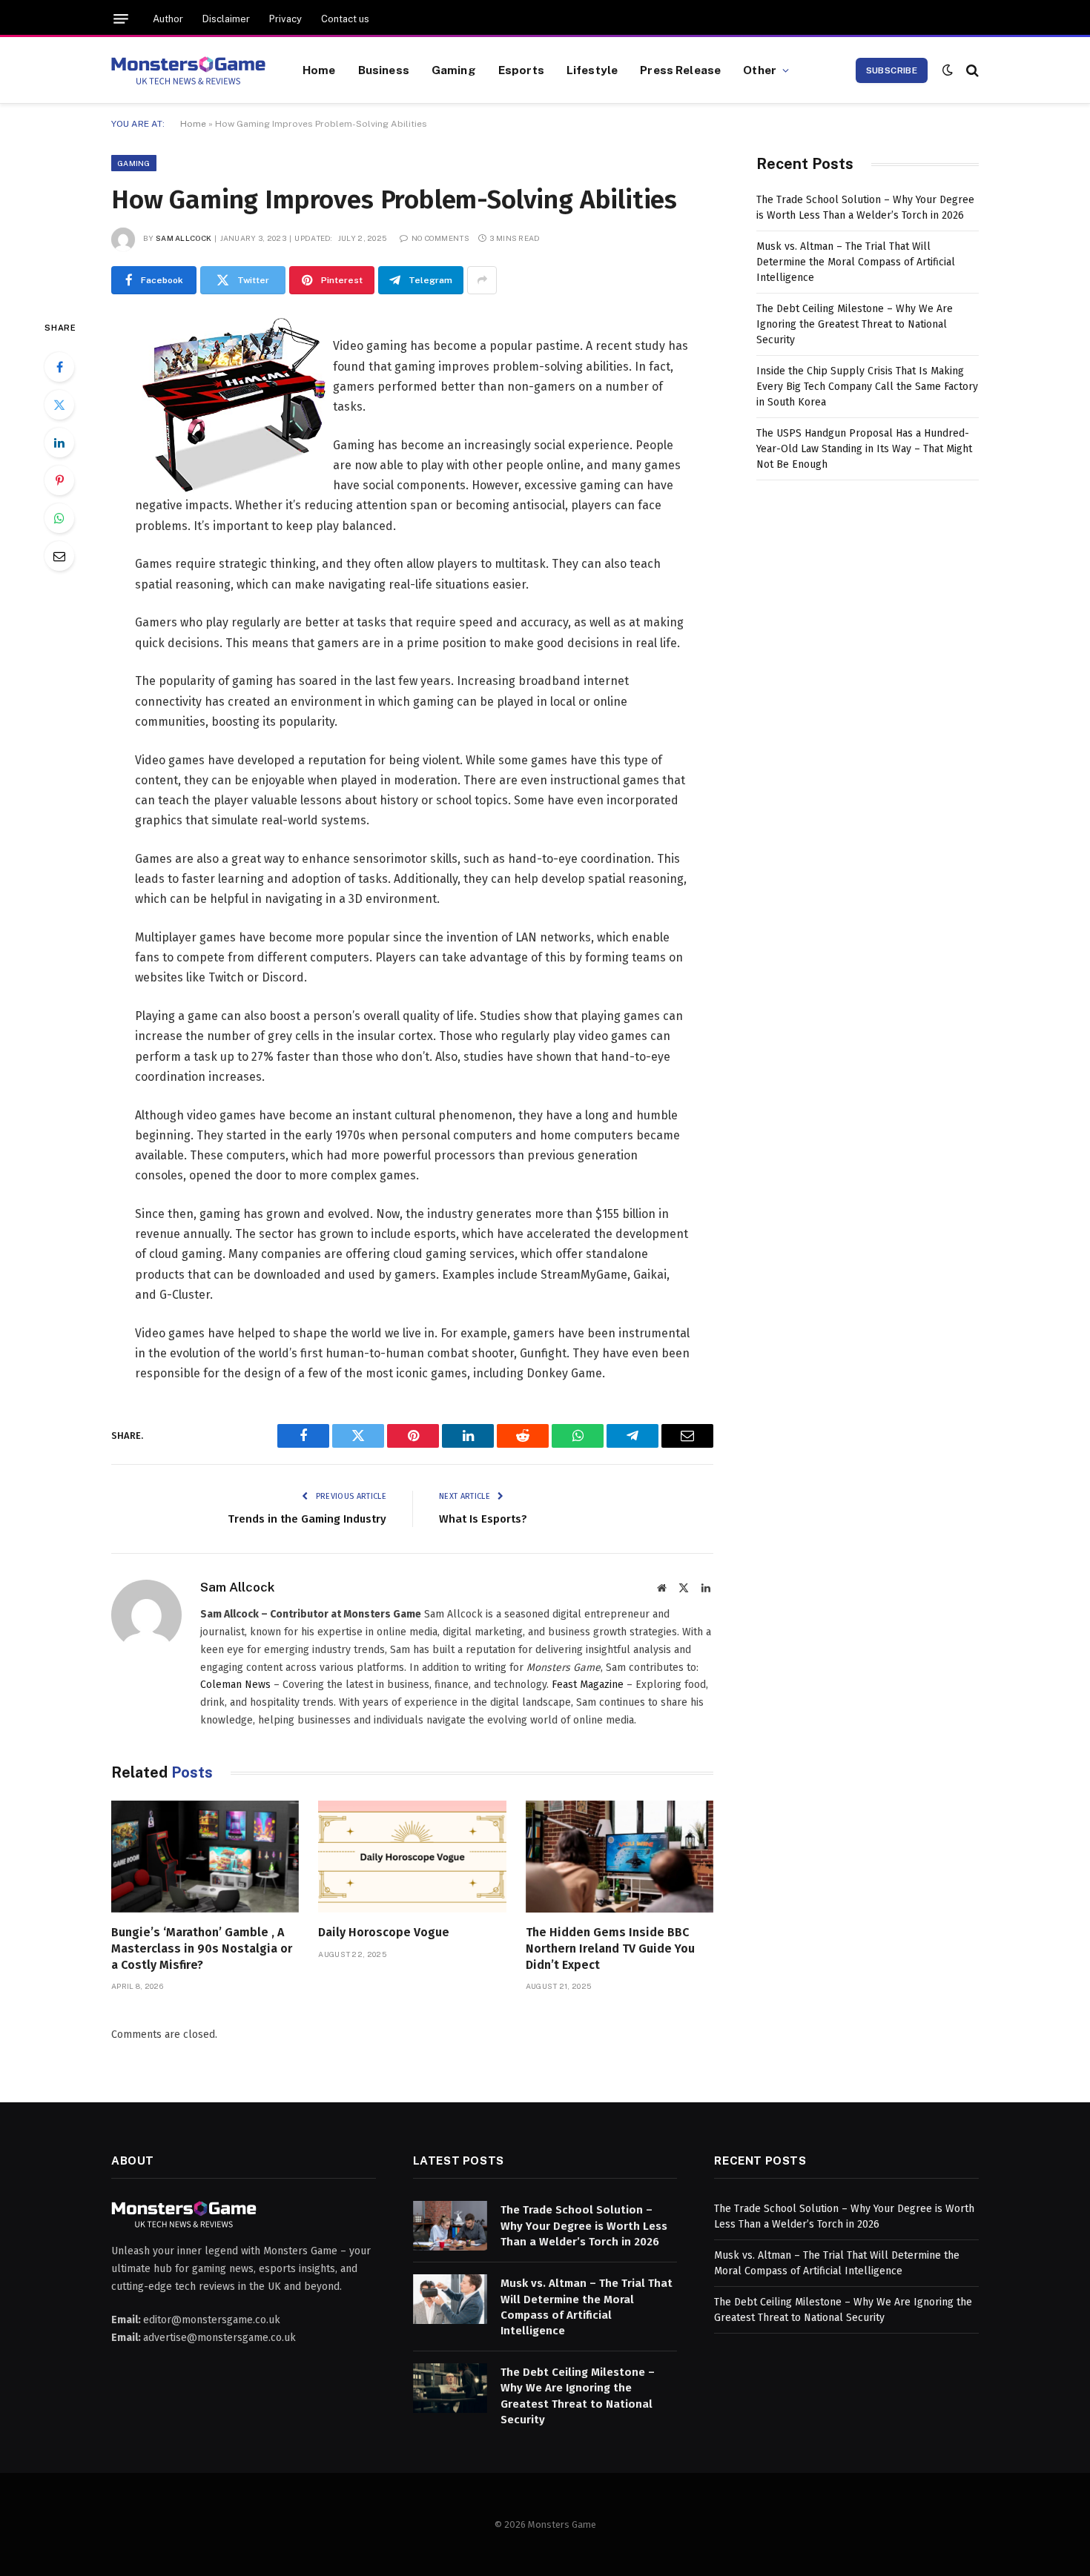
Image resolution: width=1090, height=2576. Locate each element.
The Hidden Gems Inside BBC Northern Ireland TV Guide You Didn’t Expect (610, 1948)
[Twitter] (59, 405)
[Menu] (121, 19)
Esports (521, 70)
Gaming (454, 70)
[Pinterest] (59, 480)
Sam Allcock (184, 238)
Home (319, 70)
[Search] (971, 70)
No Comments (440, 238)
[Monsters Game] (188, 70)
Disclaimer (226, 19)
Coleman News (235, 1685)
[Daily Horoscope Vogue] (412, 1857)
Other (760, 70)
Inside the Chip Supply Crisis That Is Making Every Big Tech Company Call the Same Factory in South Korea (867, 387)
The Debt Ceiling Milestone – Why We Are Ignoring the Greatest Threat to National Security (855, 324)
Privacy (285, 19)
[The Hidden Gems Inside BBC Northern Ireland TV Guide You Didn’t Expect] (620, 1857)
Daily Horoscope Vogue (384, 1932)
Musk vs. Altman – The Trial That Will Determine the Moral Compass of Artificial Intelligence (856, 262)
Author (168, 19)
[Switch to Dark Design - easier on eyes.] (948, 70)
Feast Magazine (588, 1685)
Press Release (680, 70)
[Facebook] (59, 367)
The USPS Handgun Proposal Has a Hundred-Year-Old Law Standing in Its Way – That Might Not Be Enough (864, 449)
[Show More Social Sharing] (482, 280)
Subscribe (892, 70)
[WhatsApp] (59, 518)
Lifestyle (592, 70)
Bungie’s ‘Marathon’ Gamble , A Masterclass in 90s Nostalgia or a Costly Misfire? (202, 1948)
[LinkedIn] (59, 443)
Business (384, 70)
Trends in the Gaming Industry (307, 1519)
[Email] (59, 556)
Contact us (345, 19)
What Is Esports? (483, 1519)
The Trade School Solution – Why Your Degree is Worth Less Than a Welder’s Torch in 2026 (584, 2226)
